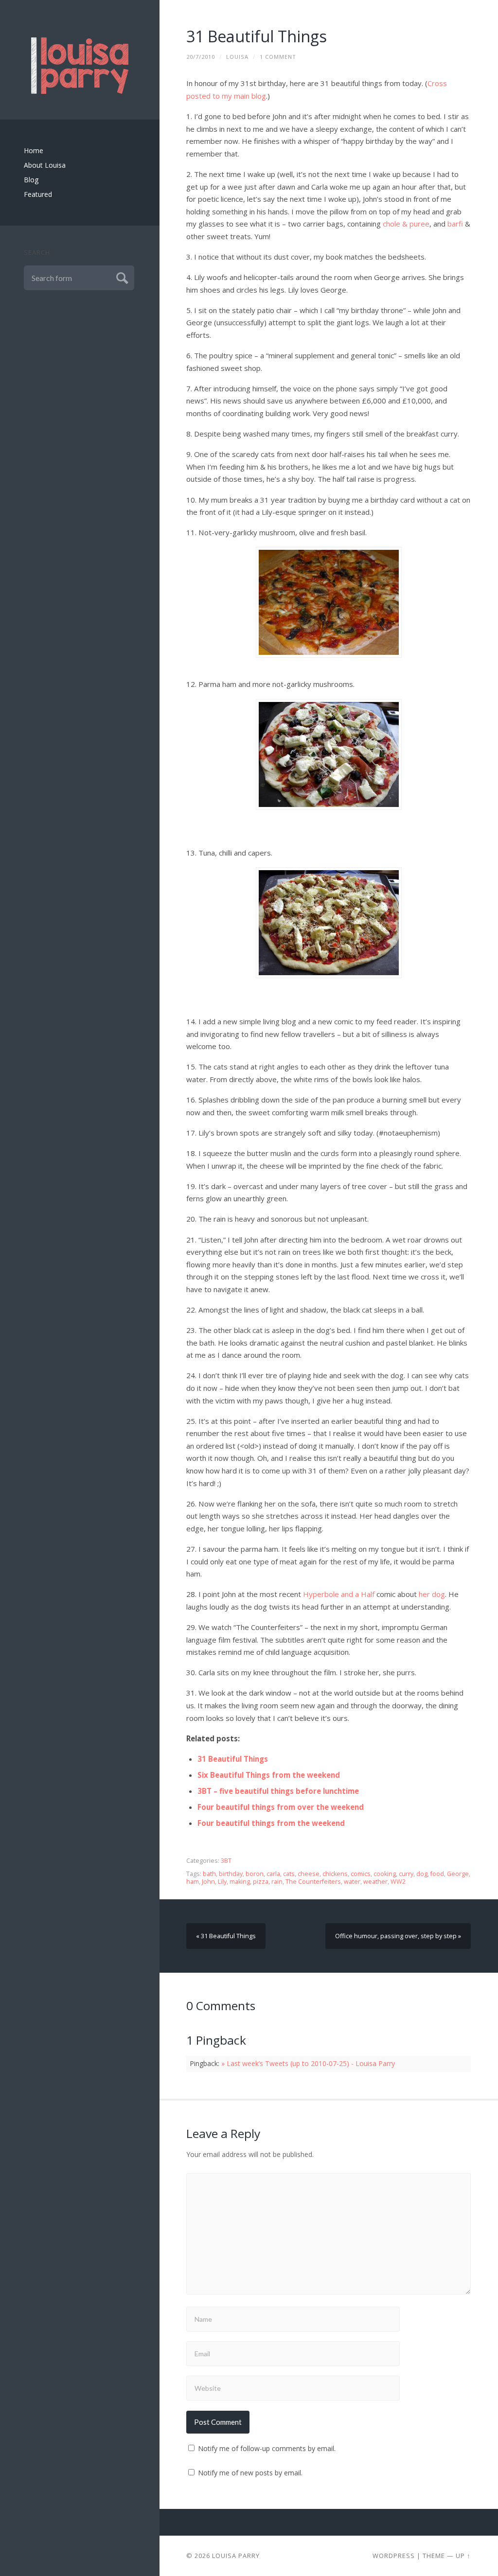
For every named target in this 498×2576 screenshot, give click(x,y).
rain (277, 1882)
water (352, 1882)
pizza (261, 1882)
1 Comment (278, 57)
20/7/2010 (201, 57)
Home (34, 150)
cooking (385, 1874)
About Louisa (45, 165)
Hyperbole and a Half (339, 1594)
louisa (237, 57)
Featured (38, 194)
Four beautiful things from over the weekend (281, 1807)
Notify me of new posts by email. (250, 2473)
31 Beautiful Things (257, 36)
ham (193, 1882)
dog (422, 1874)
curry (406, 1874)
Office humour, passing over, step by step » (398, 1936)
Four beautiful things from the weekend (271, 1823)
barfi (455, 224)
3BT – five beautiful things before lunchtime (278, 1791)
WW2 (398, 1882)
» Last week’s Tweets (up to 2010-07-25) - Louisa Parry (308, 2063)
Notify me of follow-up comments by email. (267, 2448)
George (458, 1874)
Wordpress (394, 2556)
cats (289, 1874)
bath (209, 1874)
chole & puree (406, 224)
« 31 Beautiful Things (226, 1936)
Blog (31, 180)
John (208, 1882)
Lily (222, 1882)
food (437, 1874)
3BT (226, 1861)
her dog (432, 1594)
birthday (231, 1874)
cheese (309, 1874)
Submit (121, 277)
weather (375, 1882)
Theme (434, 2556)
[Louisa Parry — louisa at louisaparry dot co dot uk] (80, 66)
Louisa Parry (236, 2556)
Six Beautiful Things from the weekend (269, 1775)
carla (273, 1874)
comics (361, 1874)
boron (255, 1874)
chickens (335, 1874)
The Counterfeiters (313, 1882)
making (240, 1882)
